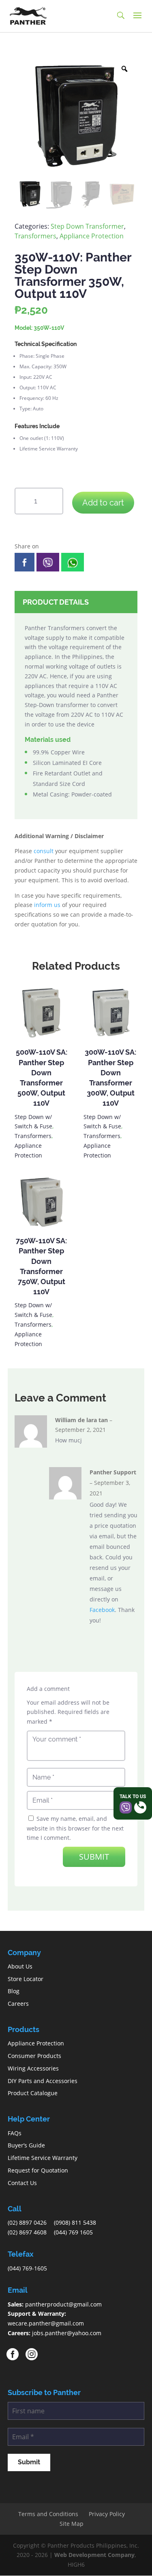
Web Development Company (94, 2555)
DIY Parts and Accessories (43, 2081)
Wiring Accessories (33, 2068)
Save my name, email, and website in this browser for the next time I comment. (75, 1828)
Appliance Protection (92, 236)
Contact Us (22, 2183)
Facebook (102, 1610)
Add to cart (103, 503)
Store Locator (26, 1979)
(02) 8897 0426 (27, 2222)
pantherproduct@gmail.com (63, 2304)
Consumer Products (34, 2056)
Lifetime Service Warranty (43, 2158)
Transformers (35, 236)
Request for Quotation (38, 2170)
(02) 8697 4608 (27, 2232)
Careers (18, 2004)
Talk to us (133, 1797)
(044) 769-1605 (27, 2268)
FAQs (15, 2133)
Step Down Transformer (87, 226)
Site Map (72, 2524)
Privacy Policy (107, 2514)
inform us (47, 905)
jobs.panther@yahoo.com (67, 2333)
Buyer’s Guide (26, 2145)
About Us (20, 1966)
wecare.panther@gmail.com (46, 2323)
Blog (14, 1991)
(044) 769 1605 (73, 2232)
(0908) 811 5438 (75, 2222)
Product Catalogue (33, 2093)
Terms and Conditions (48, 2514)
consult (44, 851)
